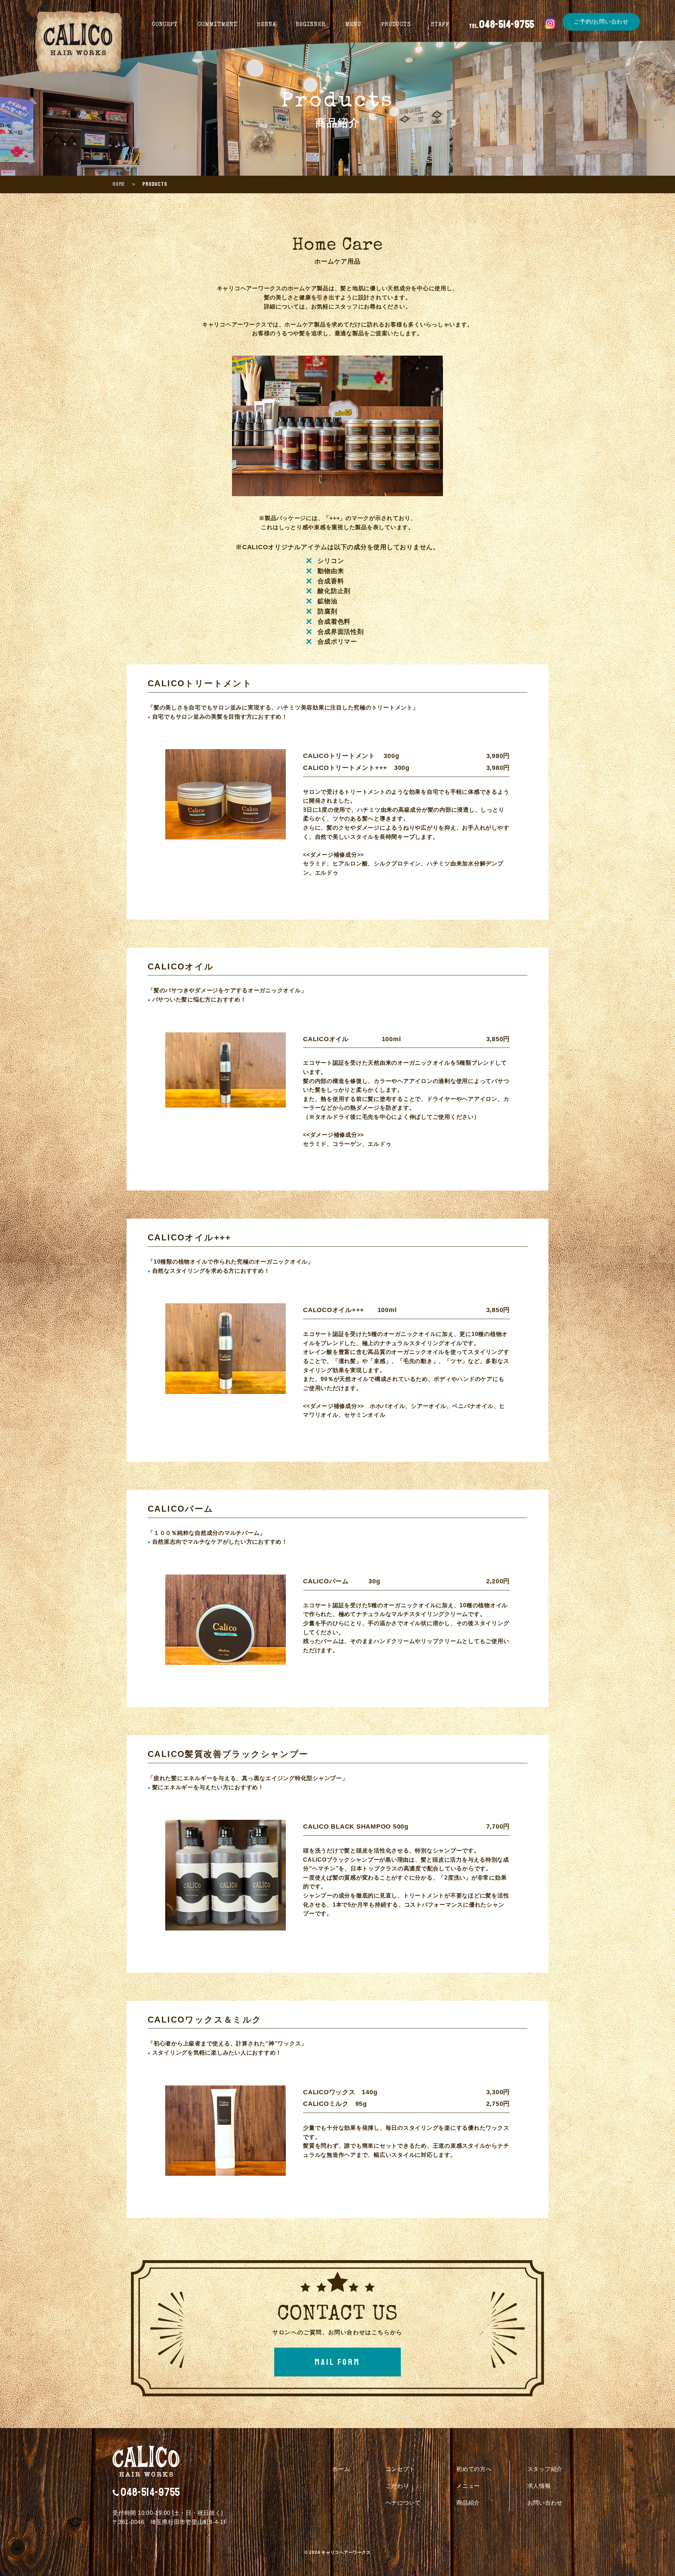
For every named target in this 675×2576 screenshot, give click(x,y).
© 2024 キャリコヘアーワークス (338, 2552)
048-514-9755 (150, 2492)
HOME (119, 184)
